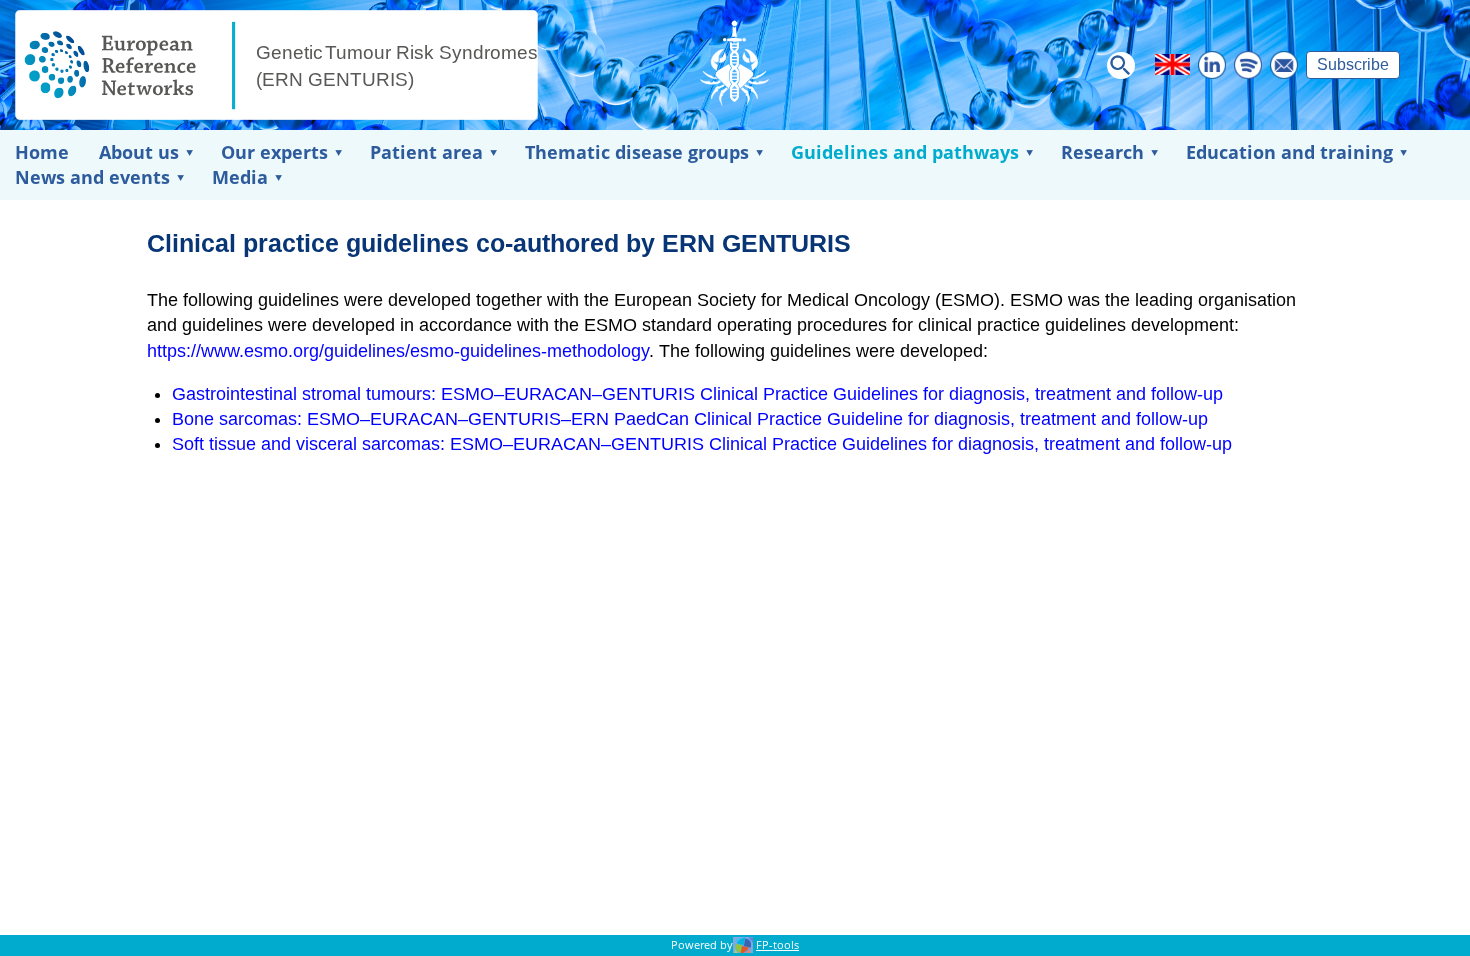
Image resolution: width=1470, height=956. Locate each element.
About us (139, 152)
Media (240, 177)
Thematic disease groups (637, 152)
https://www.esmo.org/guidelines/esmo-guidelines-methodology (398, 351)
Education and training (1289, 152)
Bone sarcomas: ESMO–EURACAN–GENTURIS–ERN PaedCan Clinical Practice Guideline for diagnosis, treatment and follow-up (690, 419)
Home (42, 152)
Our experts (274, 152)
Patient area (426, 152)
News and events (92, 177)
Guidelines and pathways (905, 152)
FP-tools (777, 945)
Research (1102, 152)
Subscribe (1353, 64)
